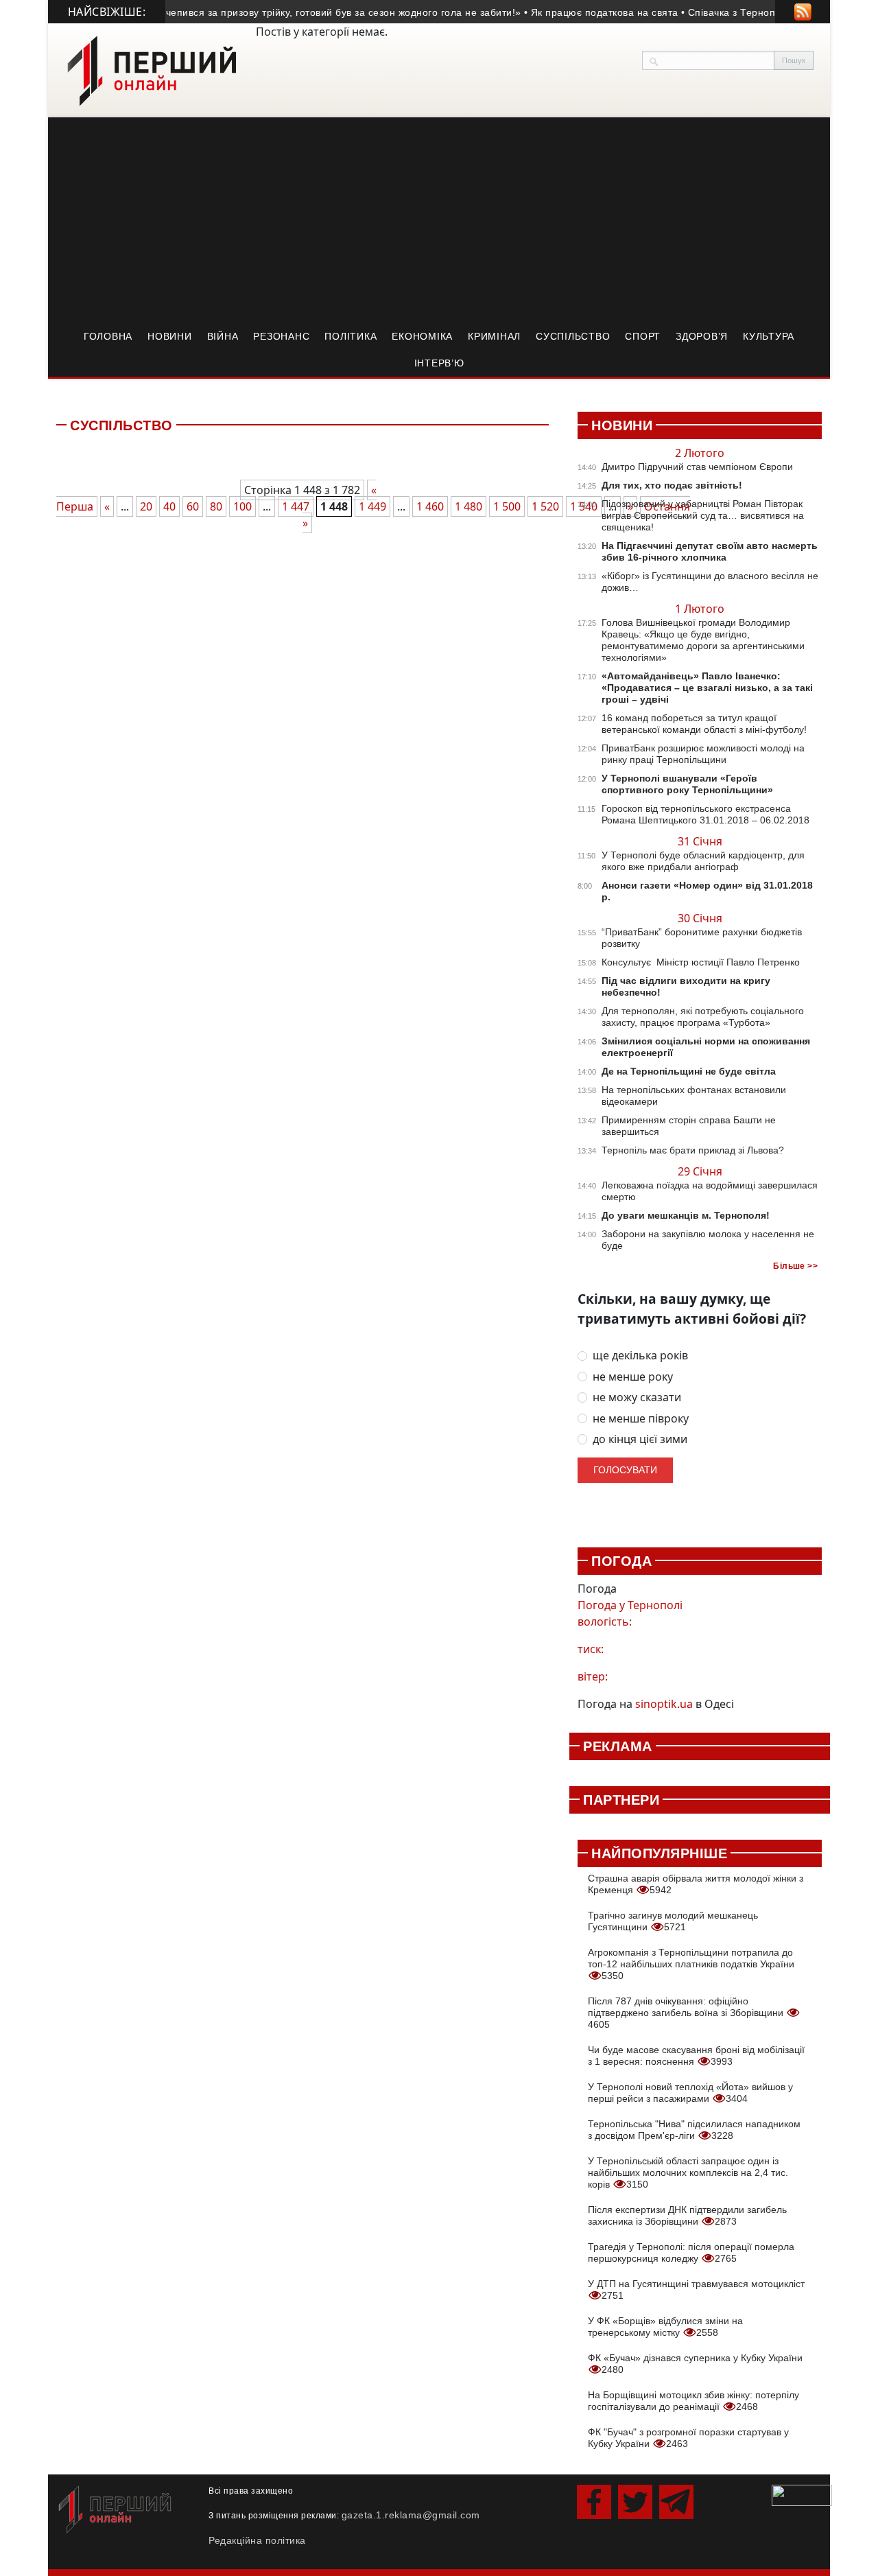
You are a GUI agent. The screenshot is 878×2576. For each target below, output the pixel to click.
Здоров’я (702, 336)
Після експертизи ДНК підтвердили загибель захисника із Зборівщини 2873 (687, 2215)
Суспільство (573, 336)
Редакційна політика (257, 2540)
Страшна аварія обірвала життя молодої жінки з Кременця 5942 (696, 1884)
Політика (351, 336)
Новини (170, 336)
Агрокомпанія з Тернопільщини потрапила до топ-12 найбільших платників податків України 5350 (691, 1964)
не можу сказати (637, 1397)
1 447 (296, 506)
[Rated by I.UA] (802, 2494)
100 (242, 506)
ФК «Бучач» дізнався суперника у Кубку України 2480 (695, 2364)
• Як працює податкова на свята (583, 12)
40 (169, 506)
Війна (223, 336)
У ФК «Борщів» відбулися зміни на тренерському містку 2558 (665, 2327)
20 (146, 506)
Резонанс (281, 336)
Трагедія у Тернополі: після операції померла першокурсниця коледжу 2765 (691, 2252)
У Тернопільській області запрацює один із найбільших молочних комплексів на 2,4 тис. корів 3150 (688, 2173)
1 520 (545, 506)
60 (193, 506)
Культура (769, 336)
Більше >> (795, 1266)
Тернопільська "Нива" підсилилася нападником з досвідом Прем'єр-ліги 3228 (694, 2130)
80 (216, 506)
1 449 (372, 506)
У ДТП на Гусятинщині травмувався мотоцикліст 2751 (696, 2290)
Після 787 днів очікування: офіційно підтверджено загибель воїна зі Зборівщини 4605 (687, 2013)
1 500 (507, 506)
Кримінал (494, 336)
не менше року (633, 1377)
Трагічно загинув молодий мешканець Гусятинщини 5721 (673, 1921)
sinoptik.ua (664, 1704)
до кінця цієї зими (640, 1439)
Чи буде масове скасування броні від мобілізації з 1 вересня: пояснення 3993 (696, 2056)
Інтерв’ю (439, 363)
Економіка (422, 336)
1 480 (468, 506)
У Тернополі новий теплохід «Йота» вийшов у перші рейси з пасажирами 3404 (690, 2093)
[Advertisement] (439, 220)
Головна (108, 336)
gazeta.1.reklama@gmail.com (411, 2515)
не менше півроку (641, 1419)
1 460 (430, 506)
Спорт (643, 336)
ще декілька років (640, 1356)
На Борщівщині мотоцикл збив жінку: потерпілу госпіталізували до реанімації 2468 (693, 2401)
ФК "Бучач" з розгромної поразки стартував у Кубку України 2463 (688, 2438)
